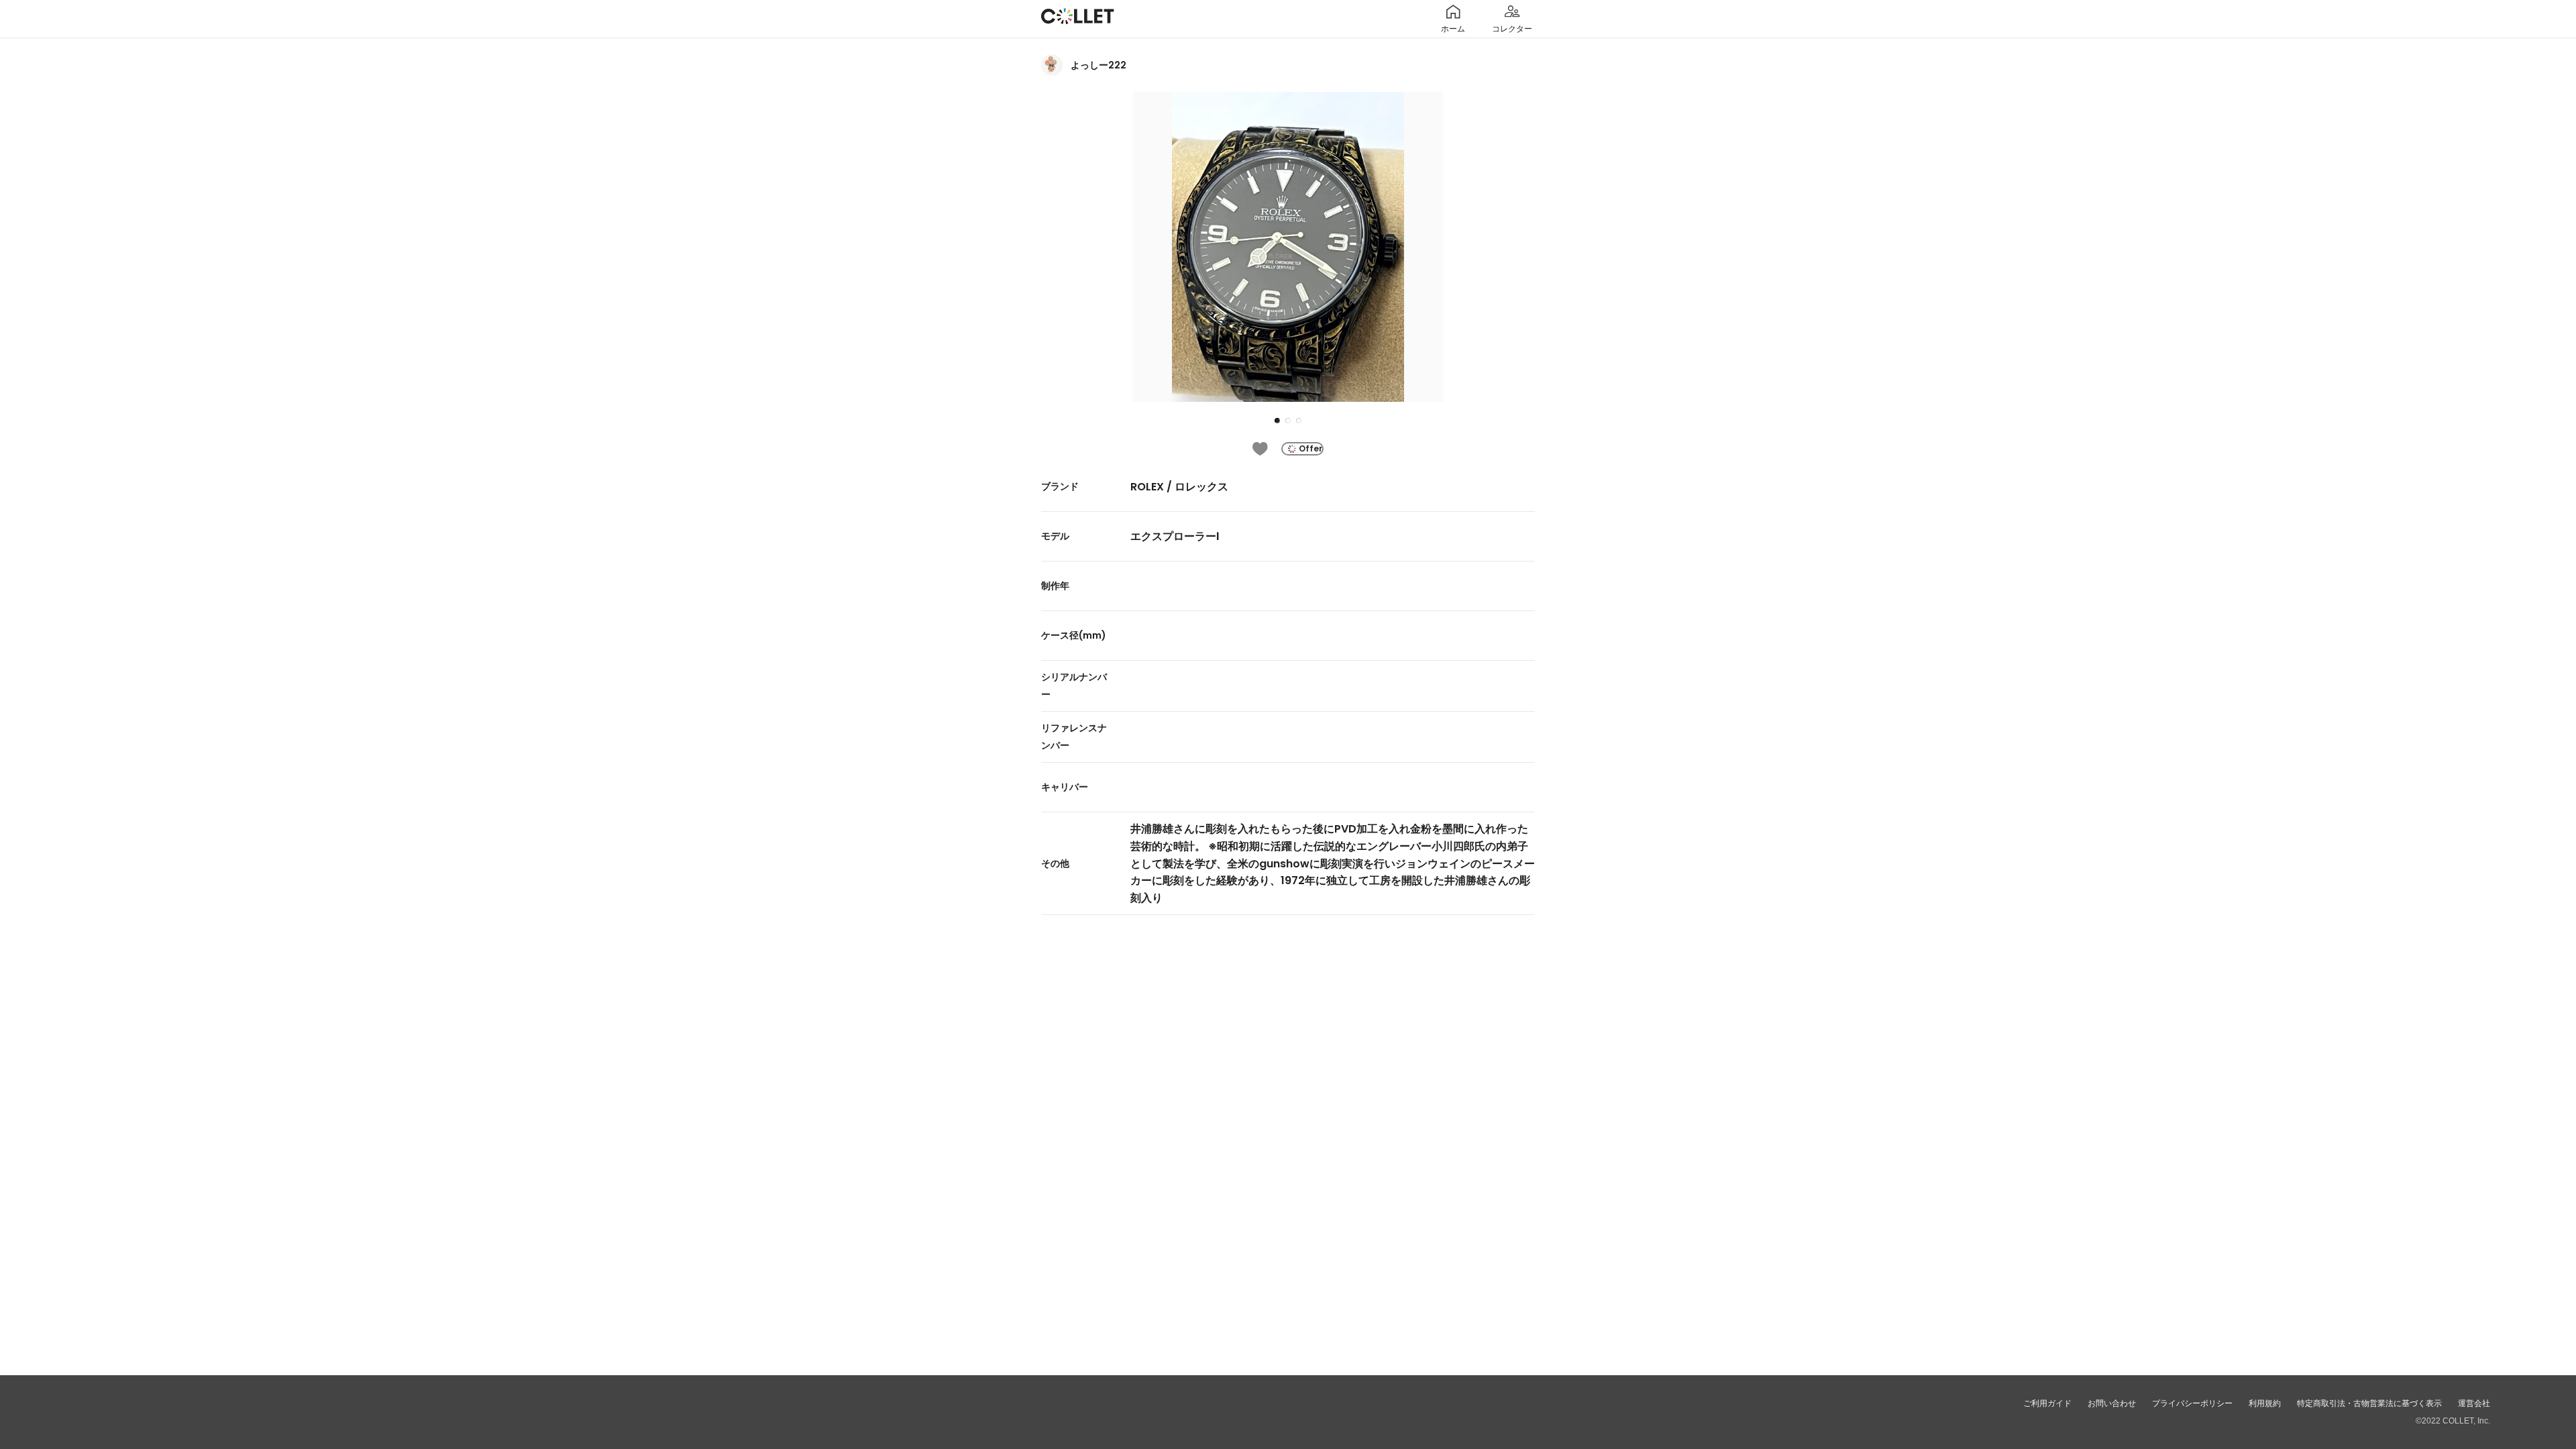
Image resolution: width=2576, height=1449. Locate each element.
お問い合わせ (2112, 1403)
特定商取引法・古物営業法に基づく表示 (2369, 1403)
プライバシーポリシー (2192, 1403)
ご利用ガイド (2047, 1403)
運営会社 (2474, 1403)
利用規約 (2265, 1403)
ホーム (1453, 29)
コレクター (1512, 29)
